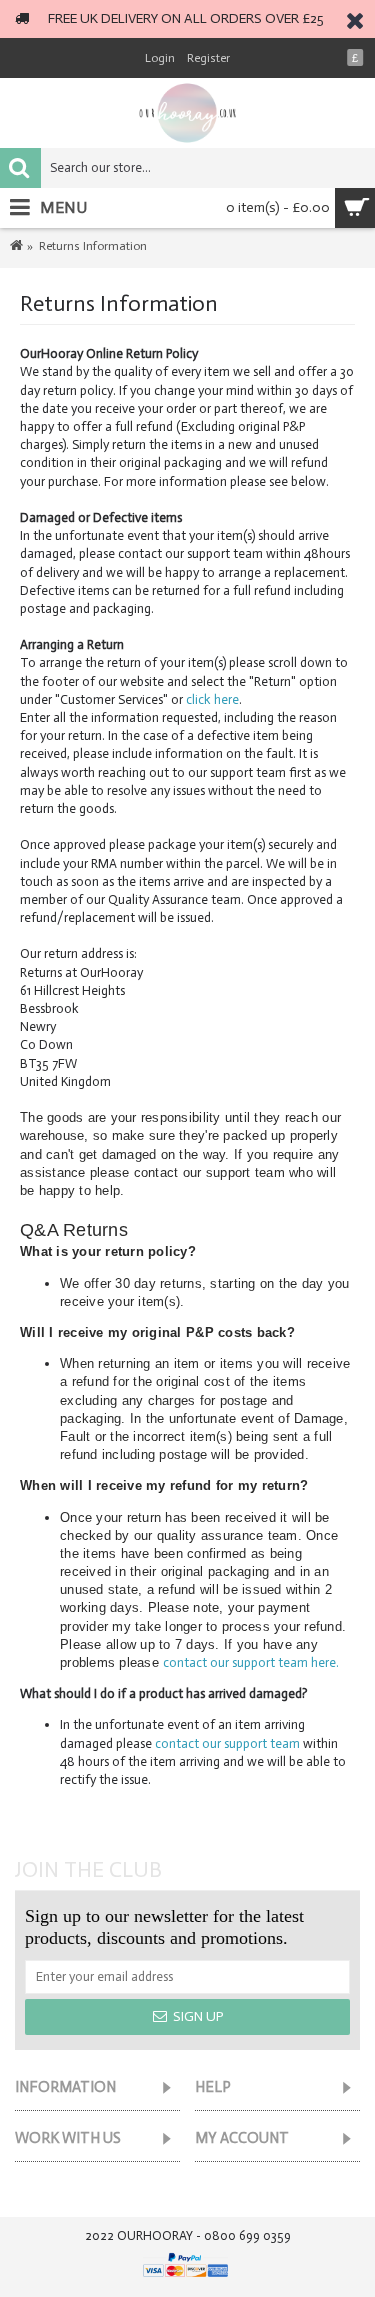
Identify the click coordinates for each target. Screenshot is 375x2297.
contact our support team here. (251, 1662)
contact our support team (227, 1743)
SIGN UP (198, 2016)
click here (211, 699)
